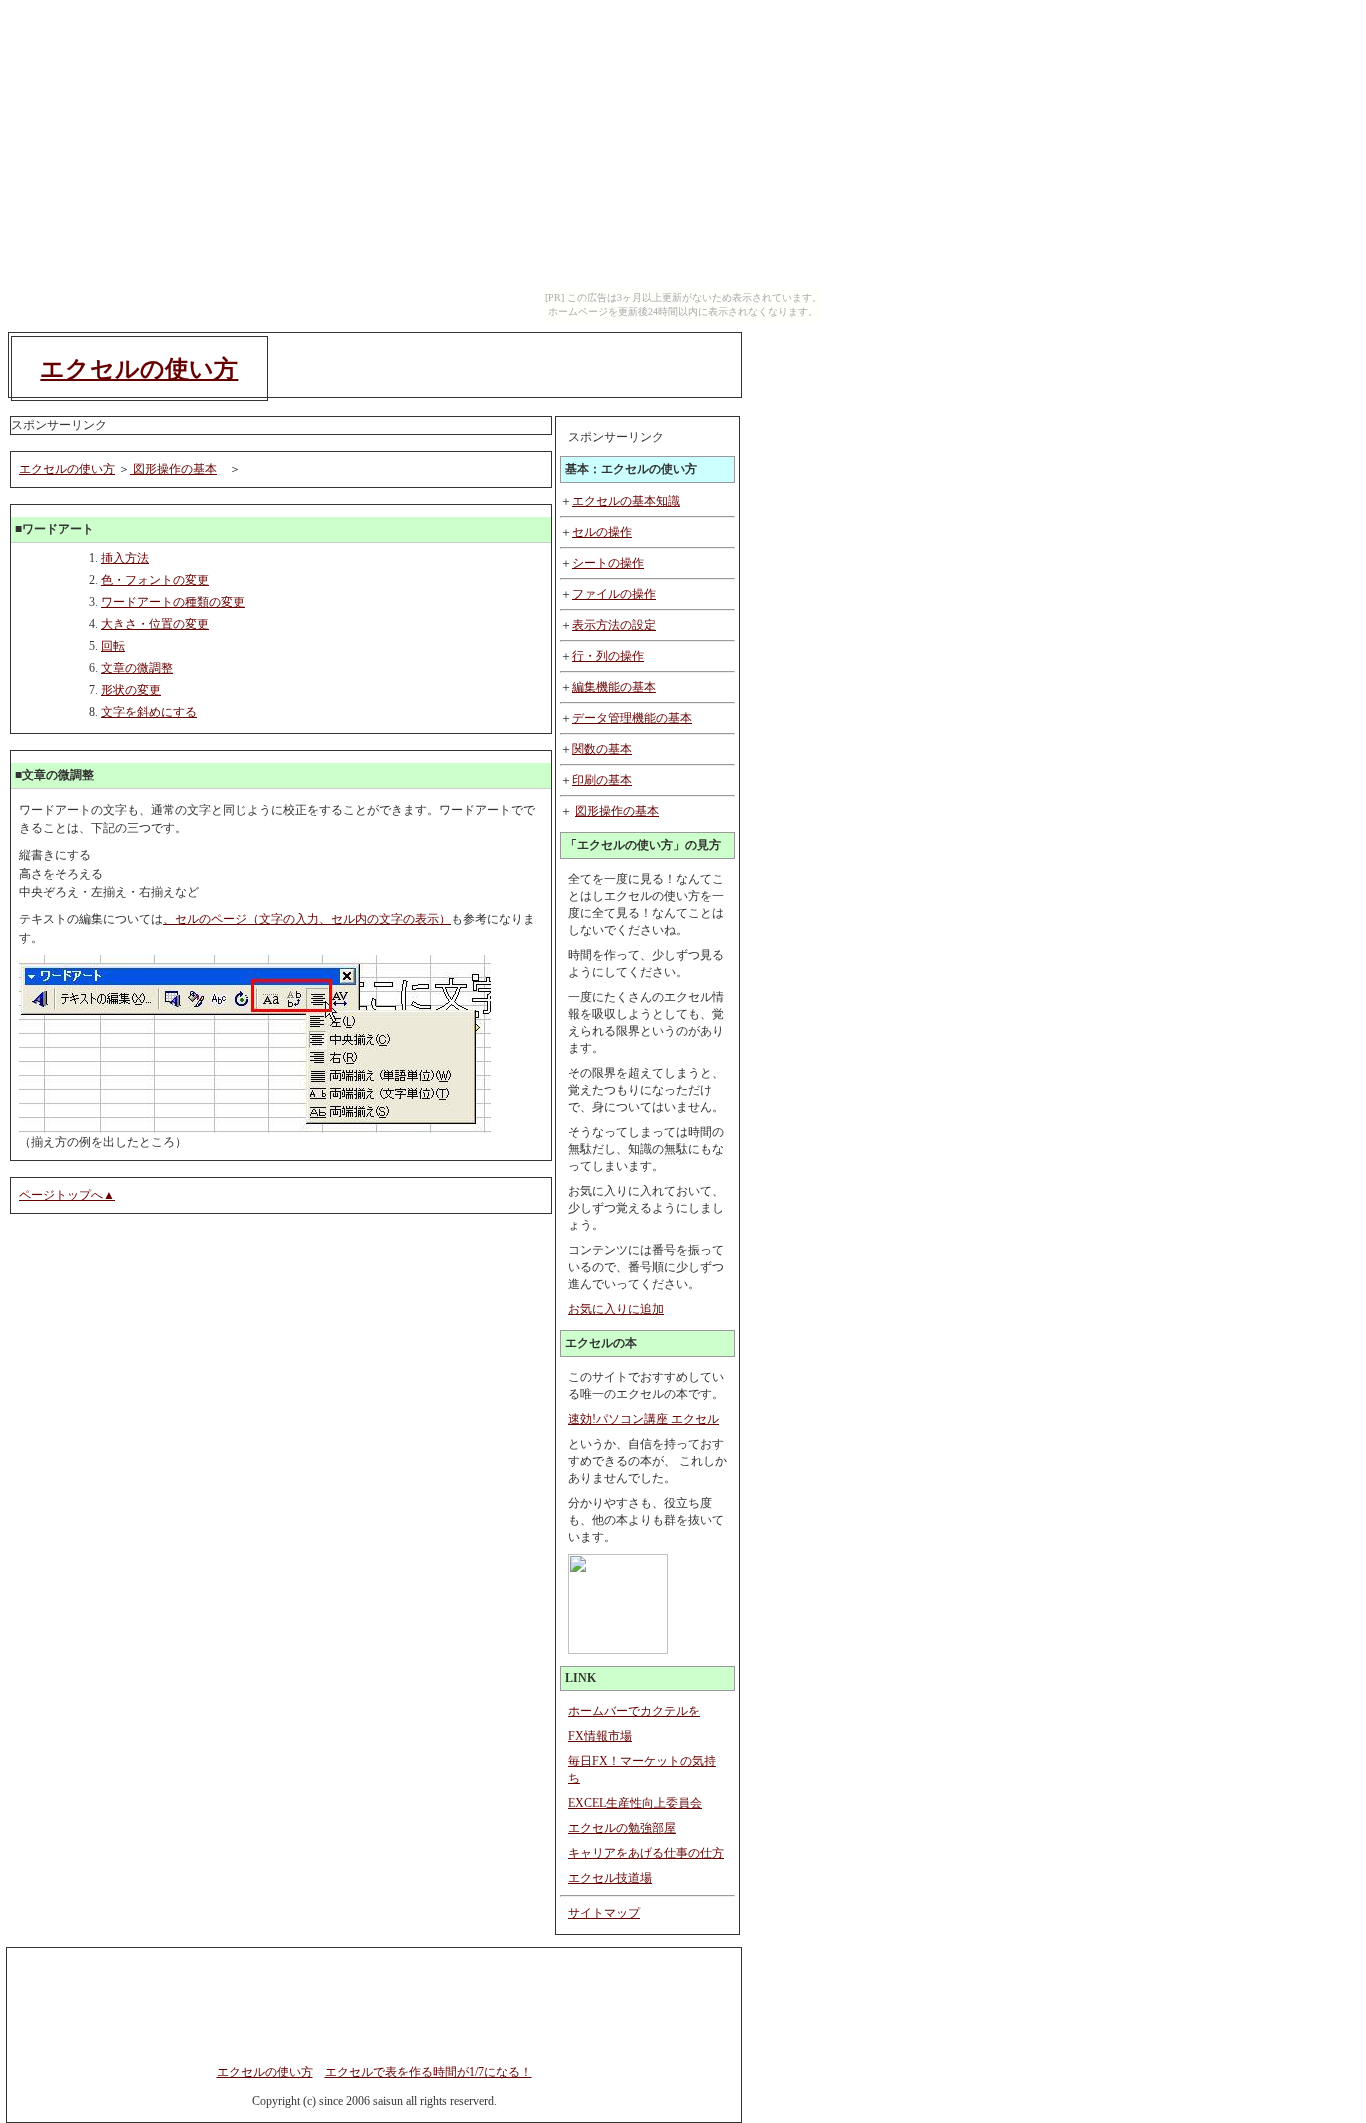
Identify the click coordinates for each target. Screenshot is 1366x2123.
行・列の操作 (608, 656)
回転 (113, 646)
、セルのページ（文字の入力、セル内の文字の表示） (307, 919)
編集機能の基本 (614, 687)
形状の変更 (131, 690)
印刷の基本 (602, 780)
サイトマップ (604, 1913)
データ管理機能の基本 (632, 718)
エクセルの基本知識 (626, 501)
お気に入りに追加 (616, 1309)
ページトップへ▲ (67, 1195)
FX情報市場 (600, 1736)
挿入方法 (125, 558)
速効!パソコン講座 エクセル (643, 1419)
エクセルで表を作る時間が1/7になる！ (428, 2072)
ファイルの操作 (614, 594)
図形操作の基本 (617, 811)
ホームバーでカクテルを (634, 1711)
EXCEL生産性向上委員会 (635, 1803)
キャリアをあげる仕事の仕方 (646, 1853)
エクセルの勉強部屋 (622, 1828)
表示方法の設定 (614, 625)
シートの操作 (608, 563)
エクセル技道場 (610, 1878)
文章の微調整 (137, 668)
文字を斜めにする (149, 712)
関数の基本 (602, 749)
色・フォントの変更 (155, 580)
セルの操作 (602, 532)
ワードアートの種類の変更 (173, 602)
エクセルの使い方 (139, 369)
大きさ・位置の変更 (155, 624)
